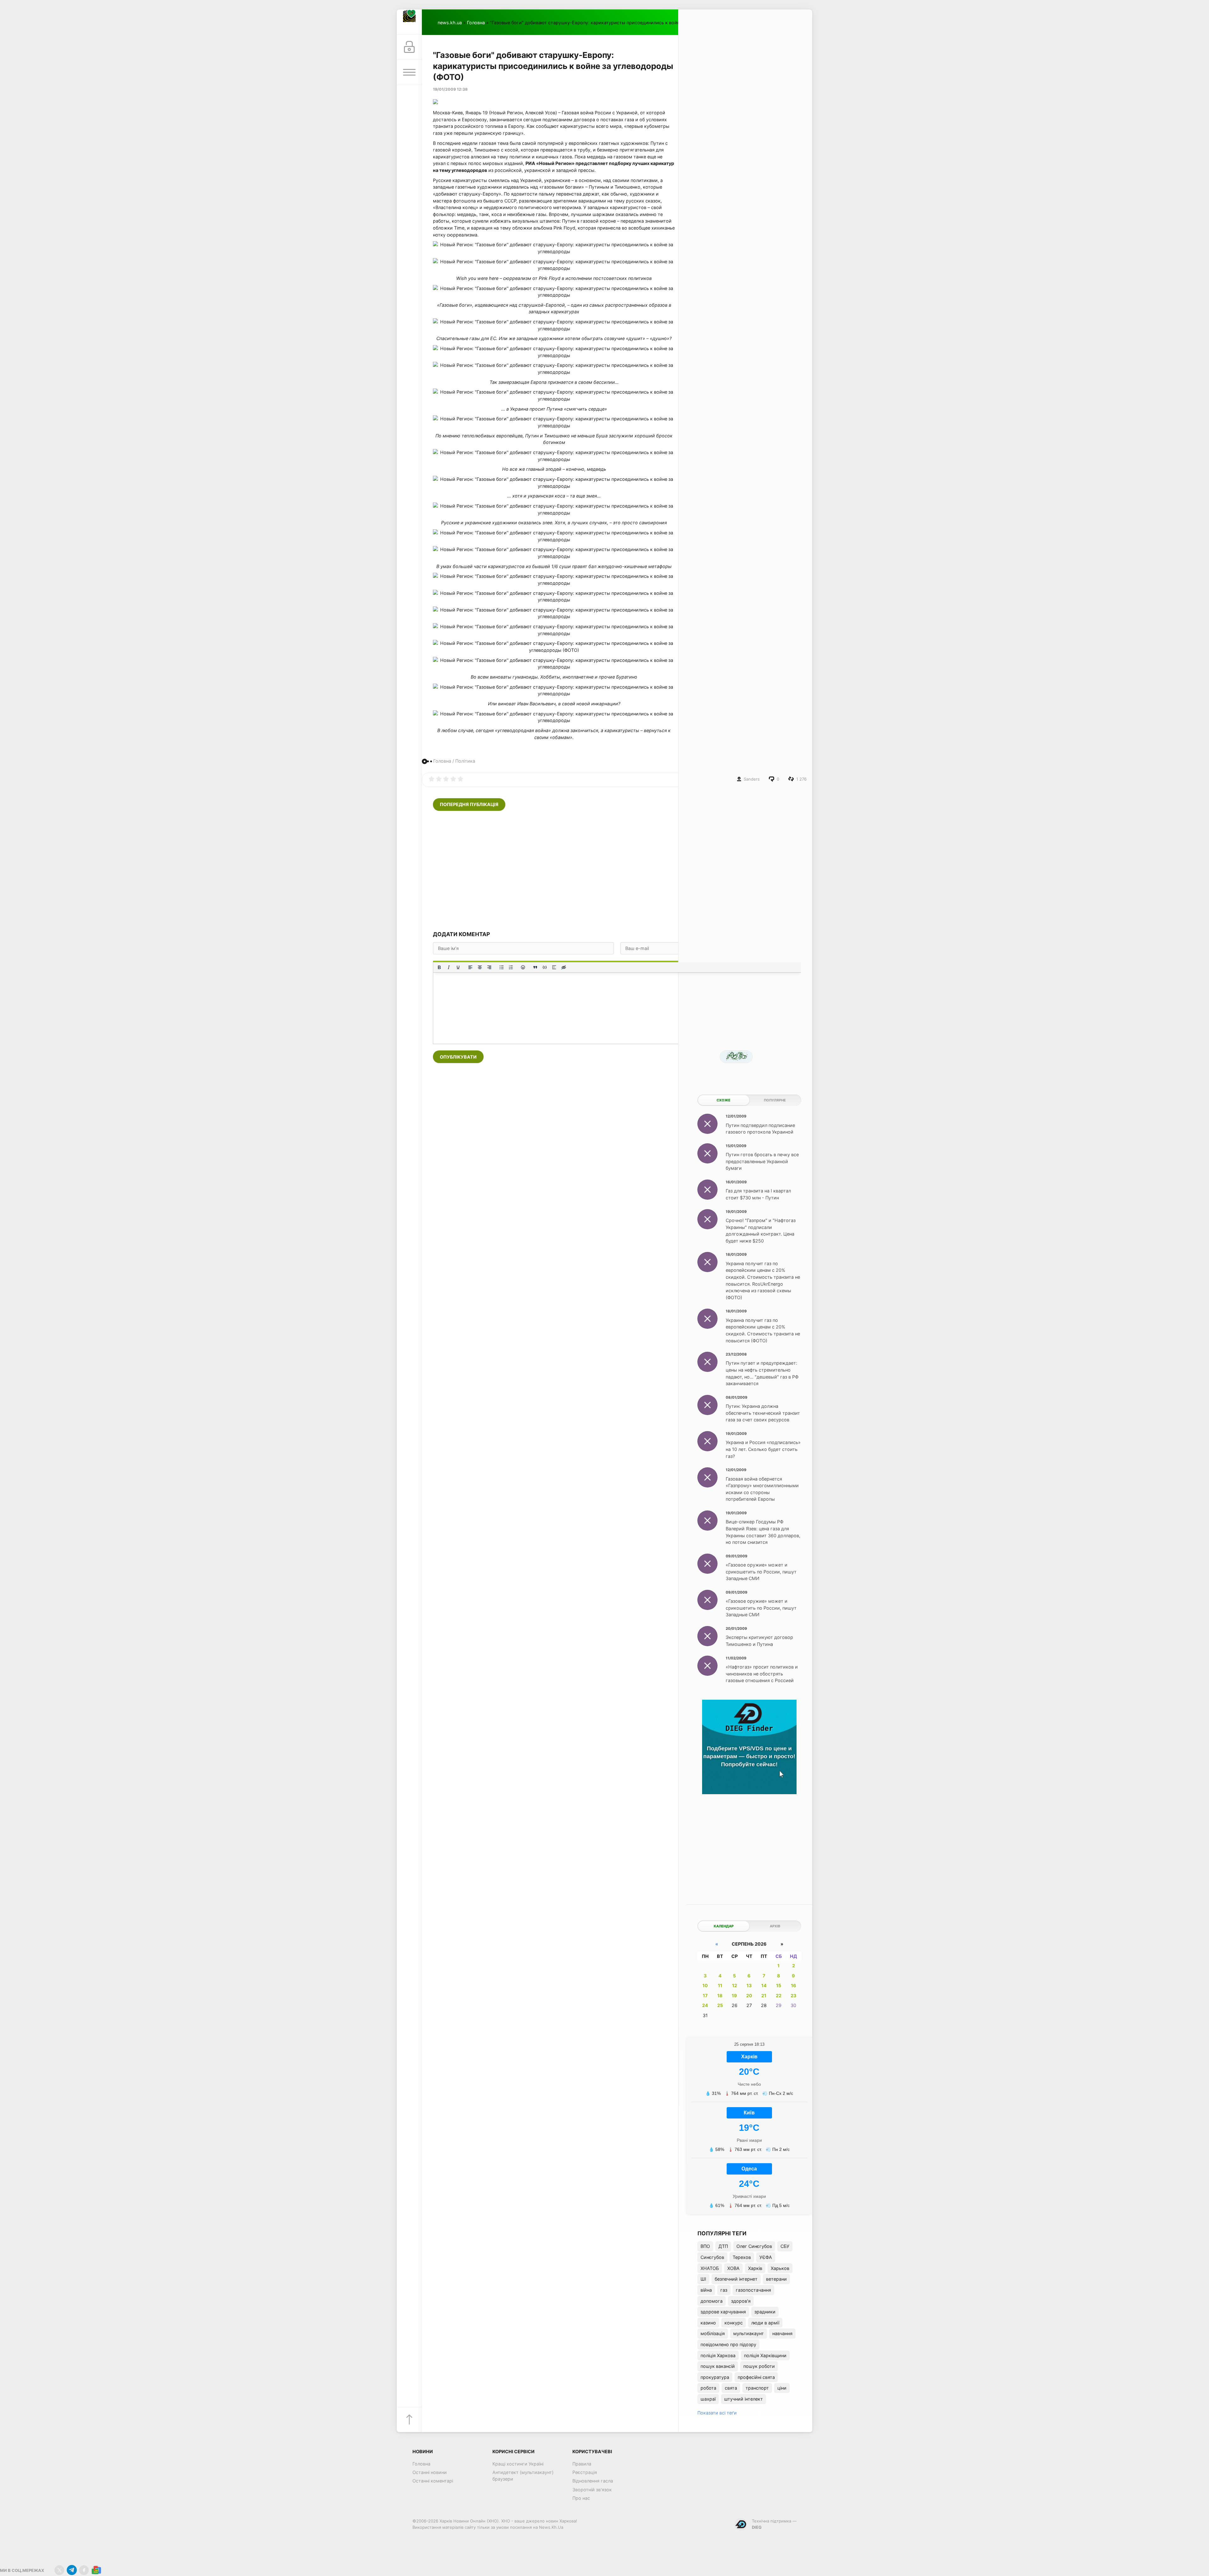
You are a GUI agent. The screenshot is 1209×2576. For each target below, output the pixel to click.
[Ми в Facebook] (84, 2570)
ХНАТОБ (710, 2268)
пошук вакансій (718, 2366)
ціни (782, 2388)
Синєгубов (712, 2257)
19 (734, 1996)
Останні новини (430, 2472)
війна (706, 2290)
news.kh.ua (450, 23)
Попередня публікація (469, 804)
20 (749, 1996)
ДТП (723, 2246)
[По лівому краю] (470, 967)
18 (720, 1996)
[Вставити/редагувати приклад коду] (545, 967)
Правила (582, 2464)
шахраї (708, 2399)
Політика (465, 761)
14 (764, 1985)
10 (705, 1985)
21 (764, 1996)
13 (749, 1985)
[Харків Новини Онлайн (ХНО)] (409, 22)
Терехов (742, 2257)
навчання (782, 2333)
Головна (476, 23)
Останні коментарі (433, 2481)
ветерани (776, 2279)
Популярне (775, 1100)
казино (708, 2323)
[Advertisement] (617, 871)
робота (708, 2388)
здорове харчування (723, 2312)
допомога (712, 2301)
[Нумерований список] (511, 967)
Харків (755, 2268)
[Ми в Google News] (96, 2570)
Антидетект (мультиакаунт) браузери (523, 2476)
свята (731, 2388)
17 (705, 1996)
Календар (724, 1926)
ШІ (703, 2279)
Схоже (724, 1100)
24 (705, 2005)
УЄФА (766, 2257)
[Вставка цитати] (535, 967)
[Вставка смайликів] (523, 967)
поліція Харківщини (765, 2355)
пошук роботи (759, 2366)
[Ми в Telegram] (72, 2570)
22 (779, 1996)
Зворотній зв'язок (592, 2490)
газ (724, 2290)
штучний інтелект (744, 2399)
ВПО (705, 2246)
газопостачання (753, 2290)
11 (720, 1985)
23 (793, 1996)
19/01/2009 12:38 (450, 89)
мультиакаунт (749, 2333)
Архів (775, 1926)
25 (720, 2005)
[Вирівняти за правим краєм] (489, 967)
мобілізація (713, 2333)
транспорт (757, 2388)
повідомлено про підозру (728, 2344)
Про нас (581, 2498)
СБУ (785, 2246)
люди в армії (765, 2323)
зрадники (765, 2312)
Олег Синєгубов (754, 2246)
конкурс (734, 2323)
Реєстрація (585, 2472)
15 (779, 1985)
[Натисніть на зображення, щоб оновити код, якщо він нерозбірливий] (736, 1057)
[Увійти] (409, 47)
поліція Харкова (718, 2355)
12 (735, 1985)
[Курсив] (449, 967)
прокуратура (715, 2377)
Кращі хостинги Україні (518, 2464)
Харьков (780, 2268)
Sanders (752, 779)
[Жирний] (439, 967)
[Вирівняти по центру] (480, 967)
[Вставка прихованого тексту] (564, 967)
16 (794, 1985)
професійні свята (756, 2377)
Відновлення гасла (593, 2481)
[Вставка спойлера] (554, 967)
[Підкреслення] (458, 967)
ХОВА (733, 2268)
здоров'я (741, 2301)
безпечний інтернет (736, 2279)
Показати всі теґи (717, 2413)
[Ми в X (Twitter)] (59, 2570)
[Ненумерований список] (502, 967)
